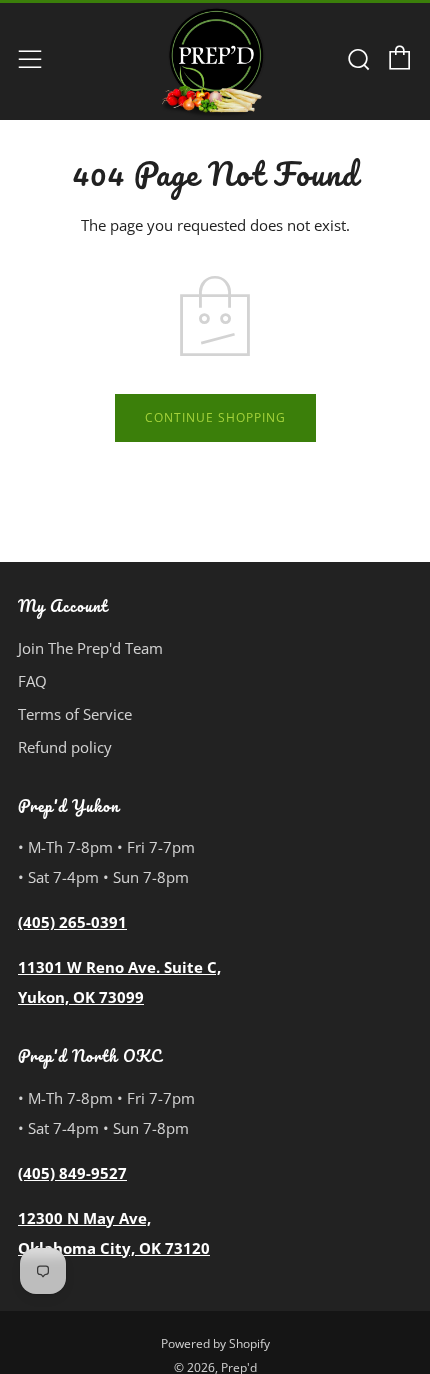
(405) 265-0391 (72, 922)
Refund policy (65, 747)
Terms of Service (75, 714)
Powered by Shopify (215, 1343)
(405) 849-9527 (72, 1173)
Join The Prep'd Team (90, 648)
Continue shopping (215, 417)
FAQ (32, 681)
